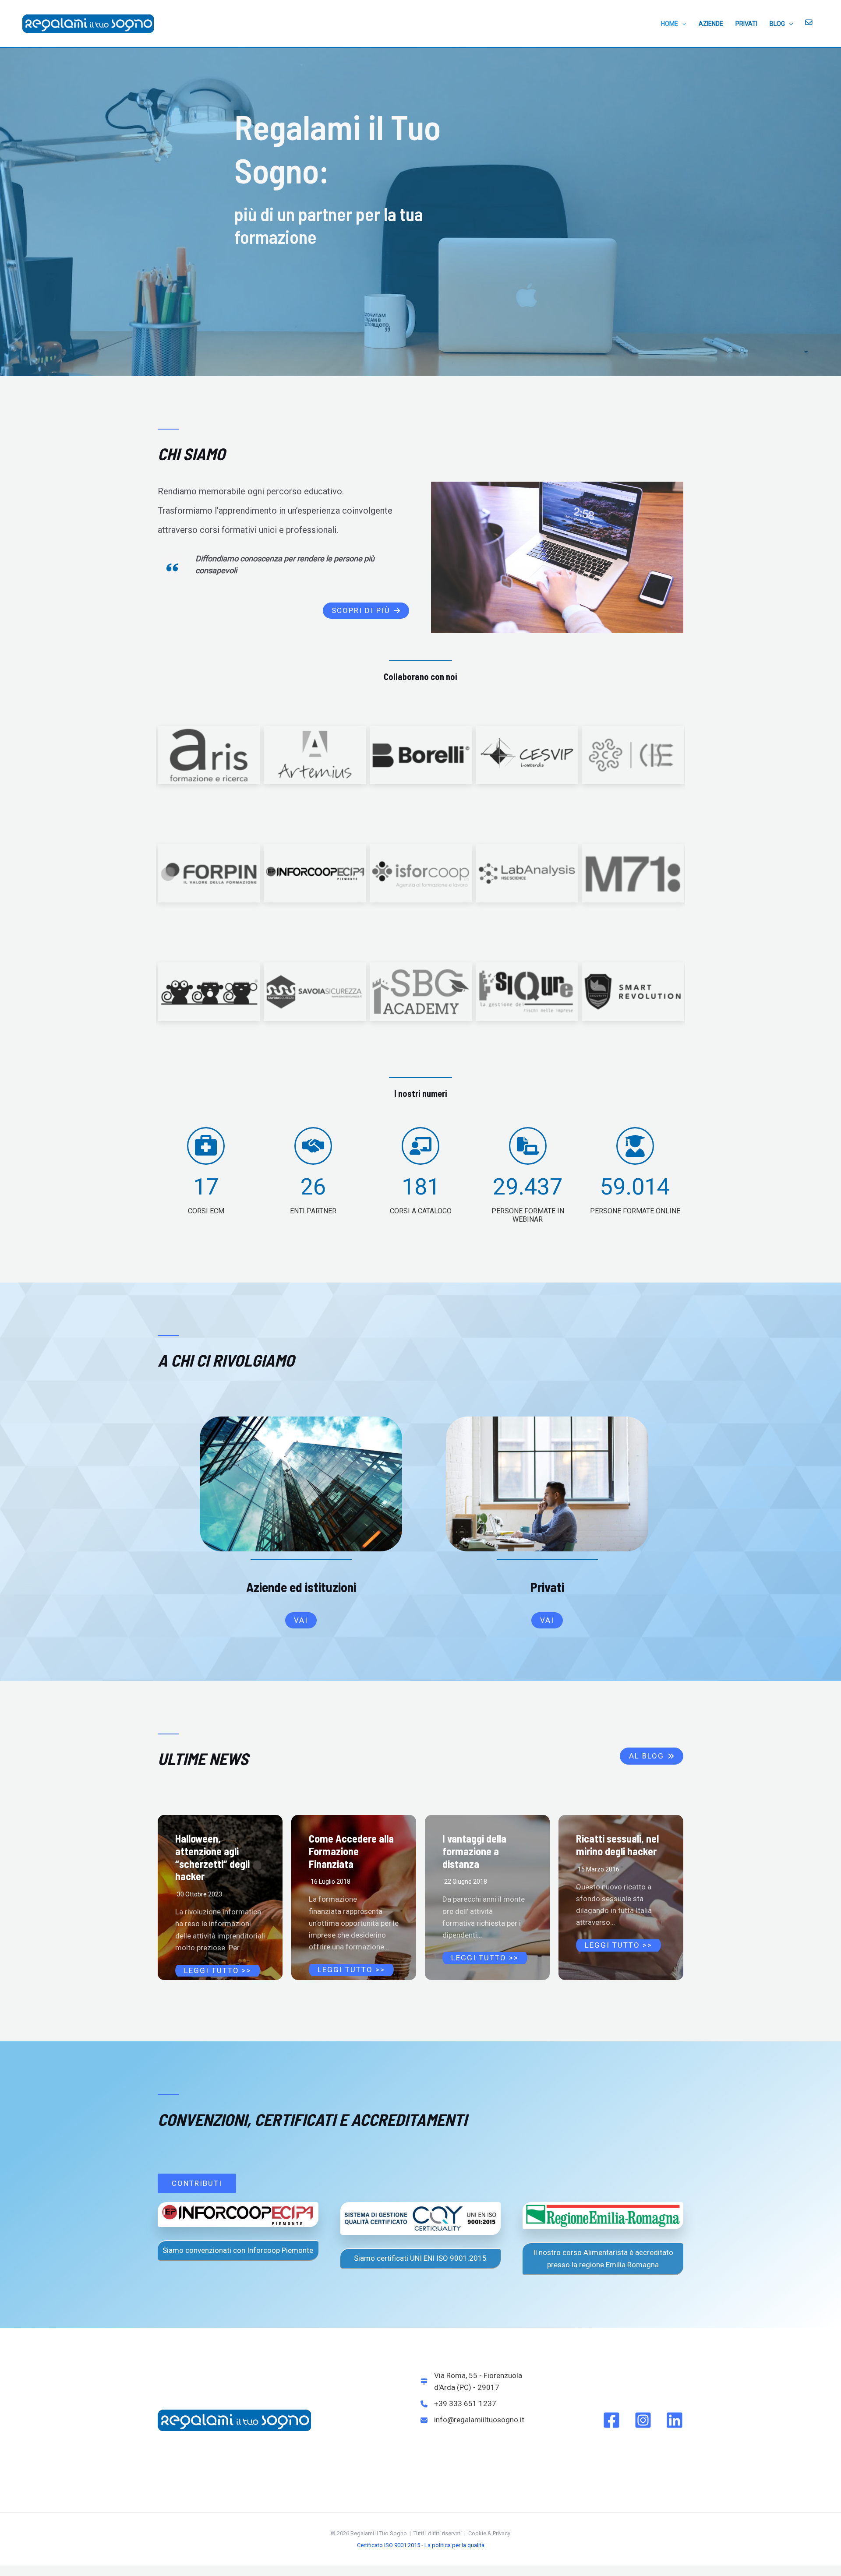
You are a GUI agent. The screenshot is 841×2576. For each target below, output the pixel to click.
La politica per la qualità (454, 2545)
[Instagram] (643, 2420)
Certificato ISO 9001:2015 (389, 2545)
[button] (366, 611)
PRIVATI (746, 24)
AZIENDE (711, 24)
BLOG (777, 24)
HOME (670, 24)
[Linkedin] (675, 2420)
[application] (682, 24)
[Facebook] (611, 2420)
